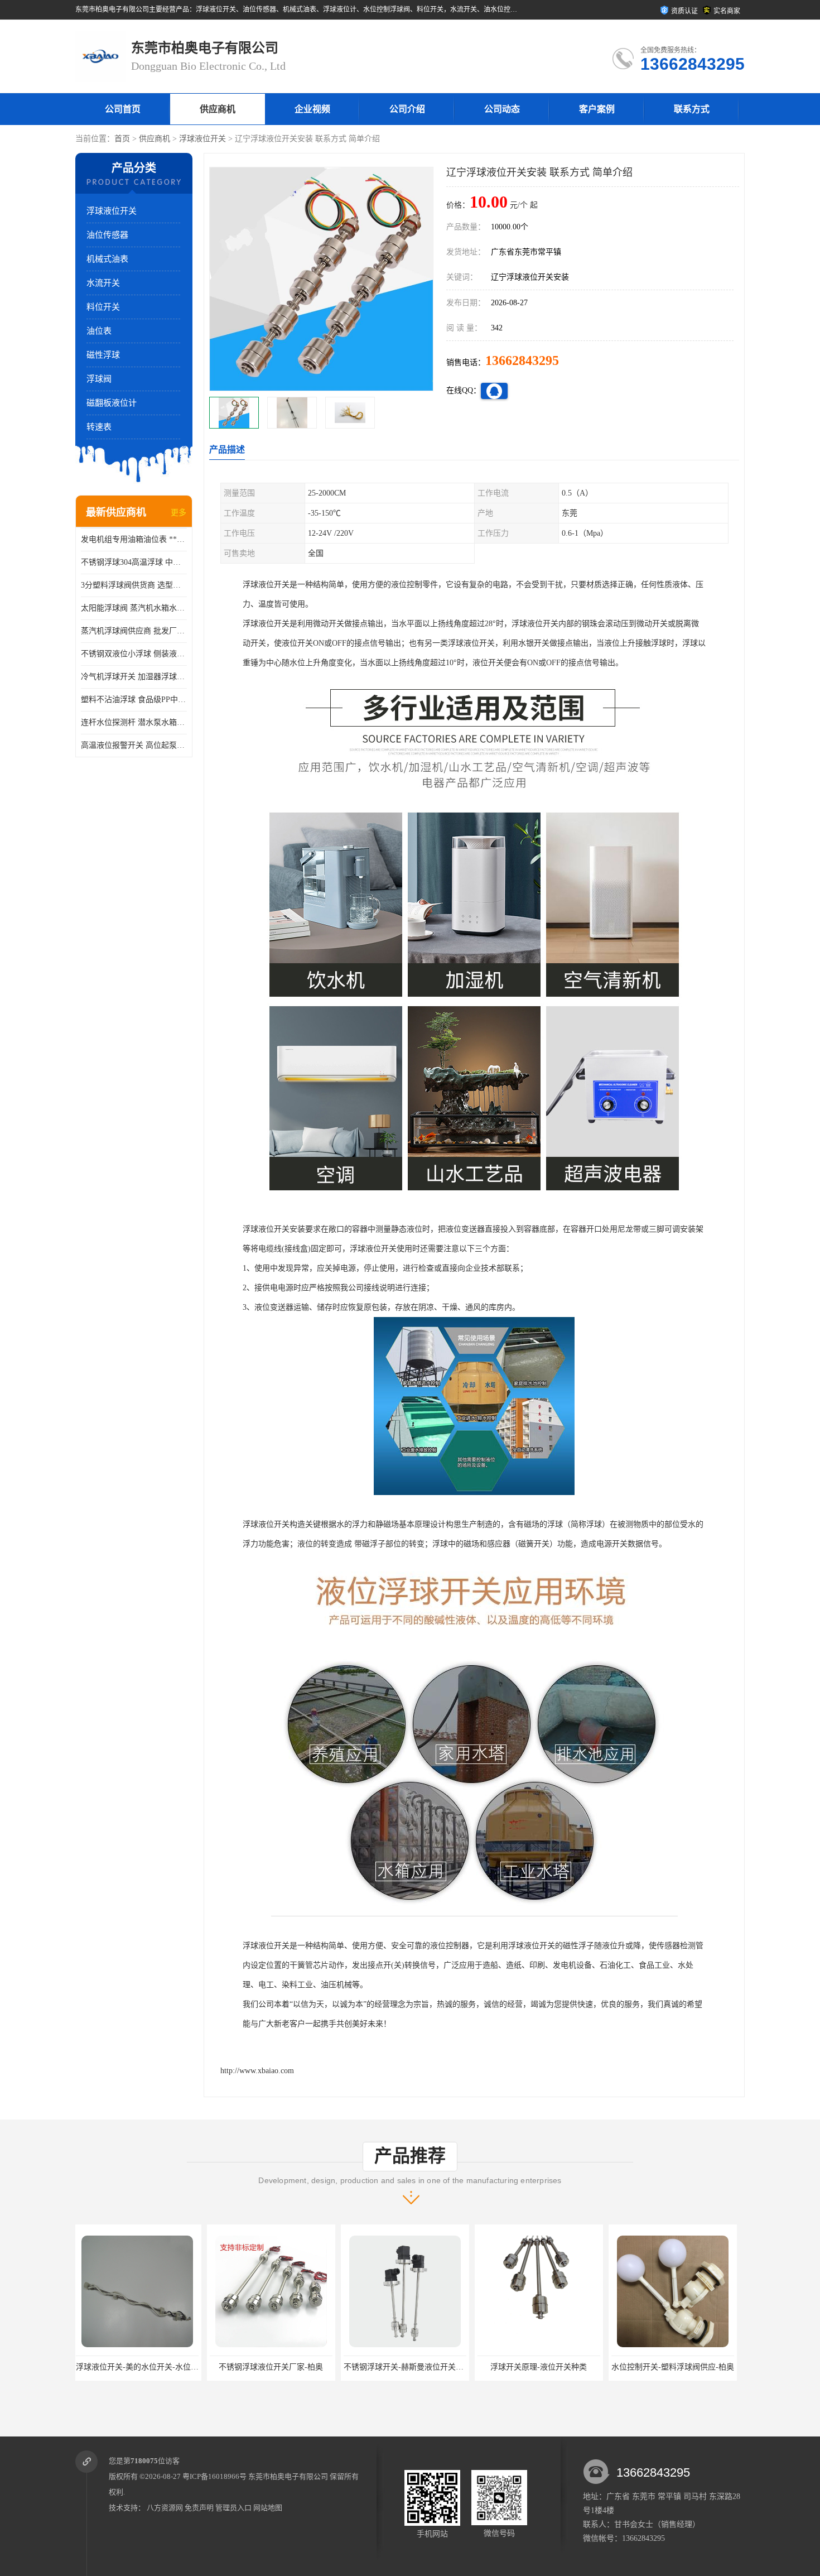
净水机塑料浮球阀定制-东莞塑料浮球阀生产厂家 (697, 2367)
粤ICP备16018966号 (214, 2476)
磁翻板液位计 (112, 403)
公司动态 (502, 109)
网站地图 (268, 2508)
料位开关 (103, 307)
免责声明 (199, 2508)
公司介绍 (407, 109)
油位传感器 (107, 235)
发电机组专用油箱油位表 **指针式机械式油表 (134, 539)
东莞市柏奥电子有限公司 (288, 2476)
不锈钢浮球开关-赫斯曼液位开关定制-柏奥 (285, 2367)
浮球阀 (99, 379)
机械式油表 (107, 259)
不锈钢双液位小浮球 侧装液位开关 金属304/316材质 (134, 654)
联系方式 (692, 109)
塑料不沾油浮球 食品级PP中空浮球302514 (134, 700)
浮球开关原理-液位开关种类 (407, 2367)
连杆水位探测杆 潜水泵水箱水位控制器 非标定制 (134, 722)
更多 (179, 513)
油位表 (99, 331)
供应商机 (218, 109)
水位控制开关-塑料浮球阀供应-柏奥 (541, 2367)
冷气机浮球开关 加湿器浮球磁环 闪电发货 (134, 677)
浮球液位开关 (202, 139)
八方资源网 (165, 2508)
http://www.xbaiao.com (257, 2071)
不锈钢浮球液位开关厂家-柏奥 (140, 2367)
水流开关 (103, 283)
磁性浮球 (103, 355)
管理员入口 (233, 2508)
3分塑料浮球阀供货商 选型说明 (134, 585)
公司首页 (123, 109)
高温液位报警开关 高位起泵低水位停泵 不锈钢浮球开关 (134, 745)
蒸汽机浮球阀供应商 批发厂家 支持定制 (134, 631)
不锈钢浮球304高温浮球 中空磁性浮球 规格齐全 (134, 562)
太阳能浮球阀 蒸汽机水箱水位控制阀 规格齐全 (134, 608)
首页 (122, 139)
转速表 (99, 427)
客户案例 (597, 109)
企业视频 (312, 109)
